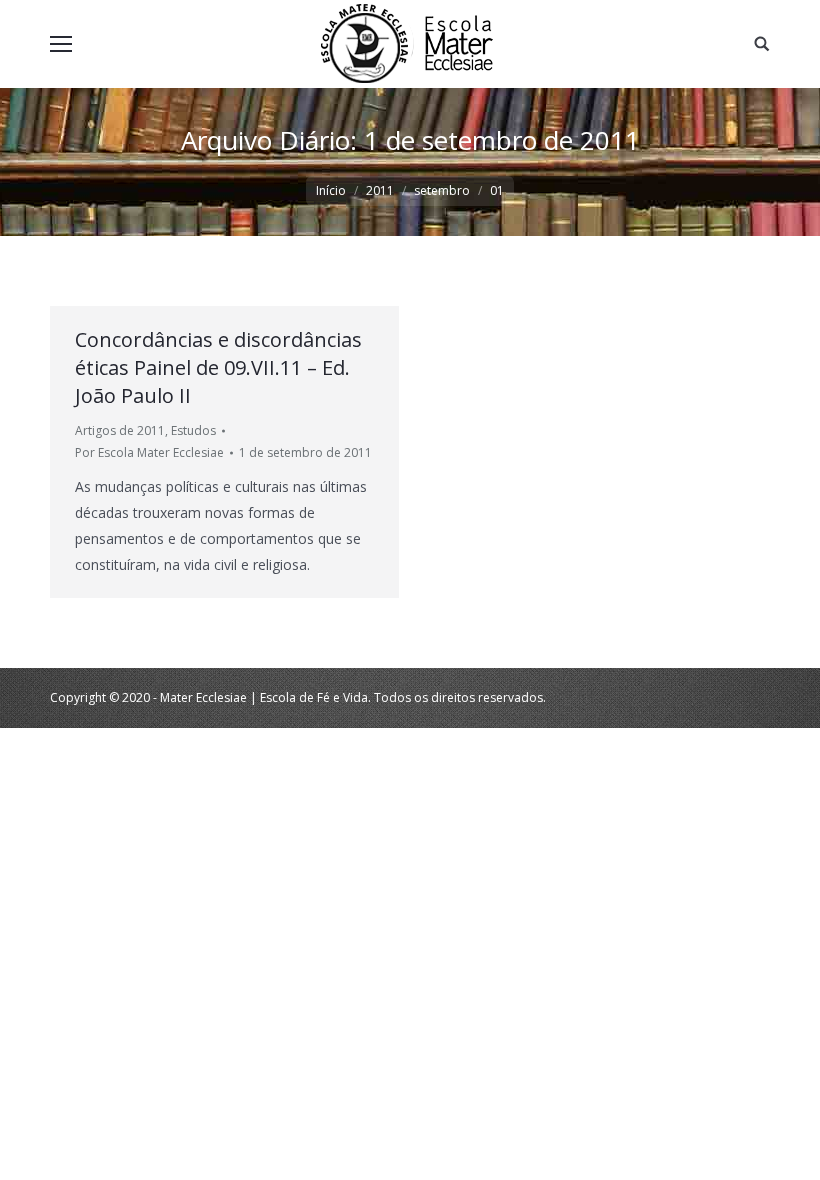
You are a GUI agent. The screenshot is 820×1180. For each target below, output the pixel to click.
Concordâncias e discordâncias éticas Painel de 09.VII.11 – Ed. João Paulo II (218, 367)
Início (331, 190)
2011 (380, 190)
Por (149, 452)
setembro (442, 190)
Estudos (193, 430)
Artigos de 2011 (120, 430)
